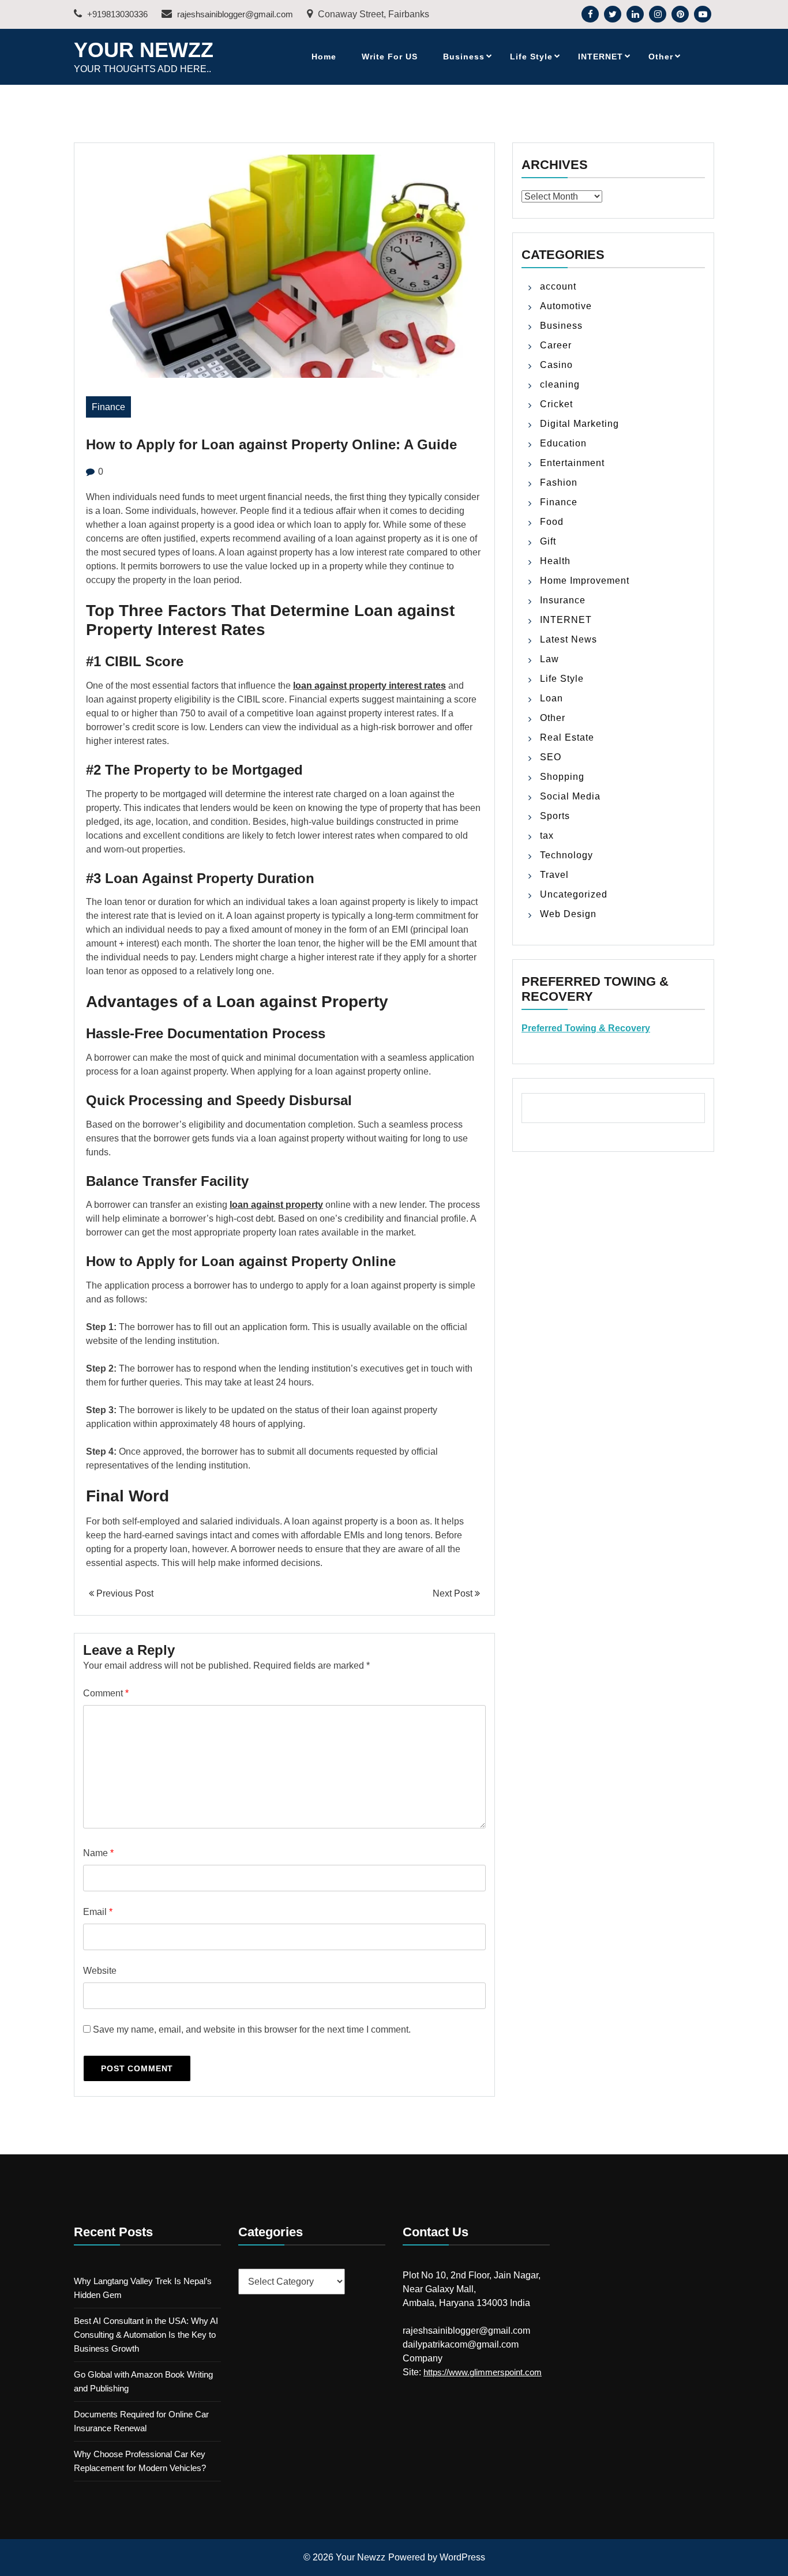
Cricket (556, 404)
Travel (554, 875)
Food (552, 522)
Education (563, 443)
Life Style (531, 57)
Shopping (562, 777)
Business (464, 57)
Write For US (390, 57)
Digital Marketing (579, 424)
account (558, 286)
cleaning (560, 384)
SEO (551, 757)
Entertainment (572, 463)
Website (100, 1971)
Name (98, 1853)
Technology (566, 855)
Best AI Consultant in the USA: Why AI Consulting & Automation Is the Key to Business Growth (146, 2335)
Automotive (566, 306)
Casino (556, 365)
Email (98, 1912)
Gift (548, 541)
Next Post (454, 1593)
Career (556, 345)
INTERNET (601, 57)
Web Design (568, 914)
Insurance (563, 600)
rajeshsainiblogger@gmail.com (234, 14)
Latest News (569, 639)
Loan (551, 698)
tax (547, 835)
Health (555, 561)
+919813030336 (116, 14)
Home (324, 57)
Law (549, 659)
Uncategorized (574, 894)
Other (661, 57)
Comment (106, 1693)
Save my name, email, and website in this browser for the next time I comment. (252, 2029)
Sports (555, 816)
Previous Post (124, 1593)
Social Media (570, 796)
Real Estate (567, 737)
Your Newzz (144, 50)
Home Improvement (585, 581)
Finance (108, 407)
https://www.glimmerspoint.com (483, 2372)
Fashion (559, 482)
